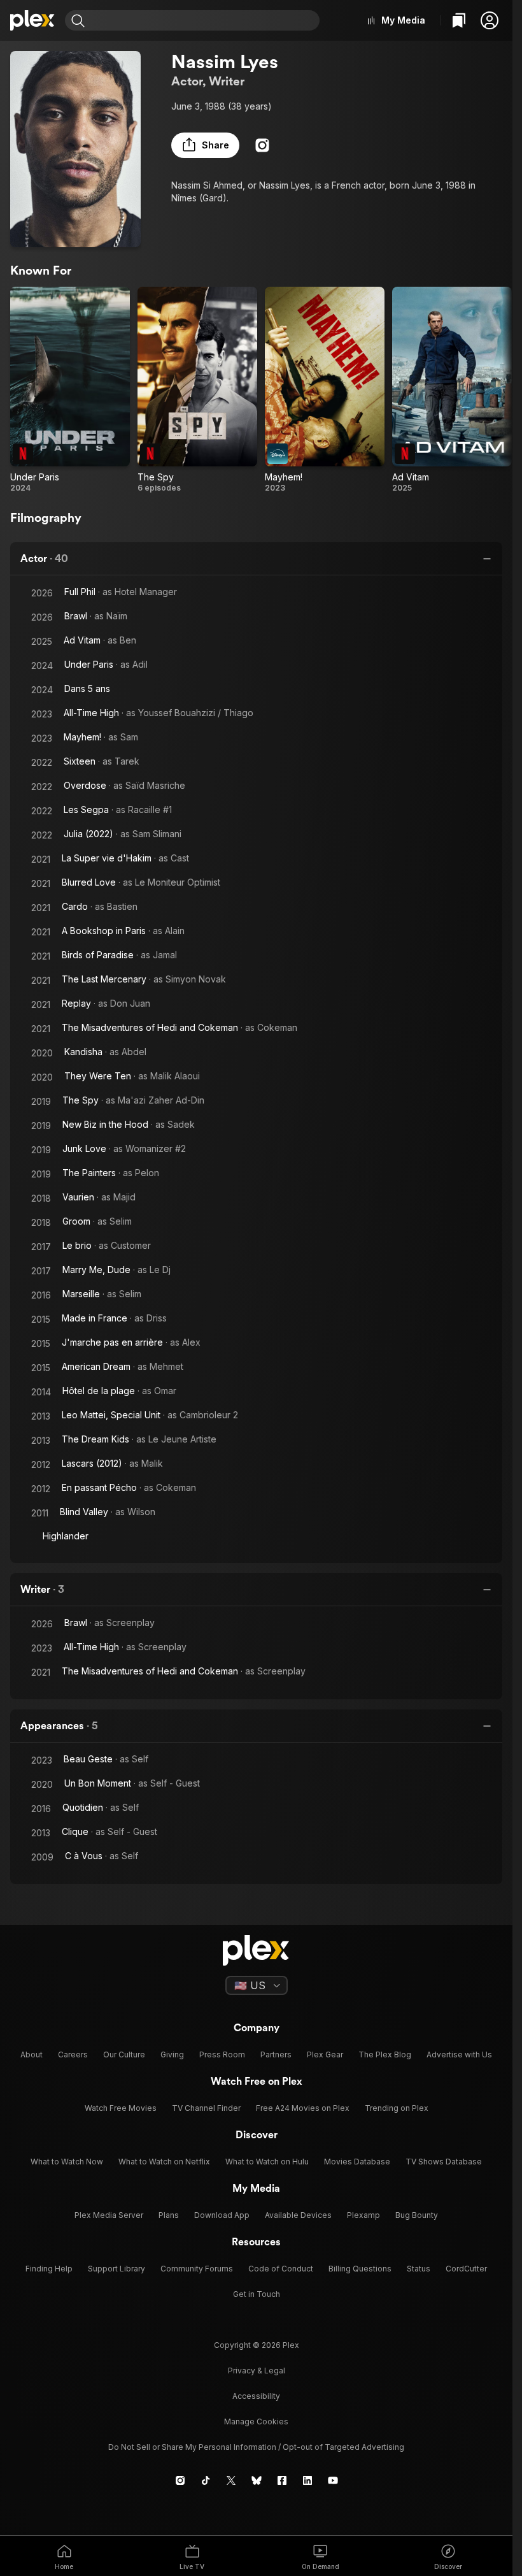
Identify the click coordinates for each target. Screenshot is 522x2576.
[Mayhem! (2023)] (325, 390)
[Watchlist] (459, 20)
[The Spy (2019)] (197, 390)
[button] (490, 20)
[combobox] (204, 20)
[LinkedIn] (307, 2480)
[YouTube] (333, 2480)
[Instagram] (262, 145)
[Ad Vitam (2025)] (452, 390)
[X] (231, 2480)
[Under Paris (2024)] (70, 390)
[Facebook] (282, 2480)
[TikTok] (206, 2480)
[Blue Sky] (257, 2480)
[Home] (32, 20)
